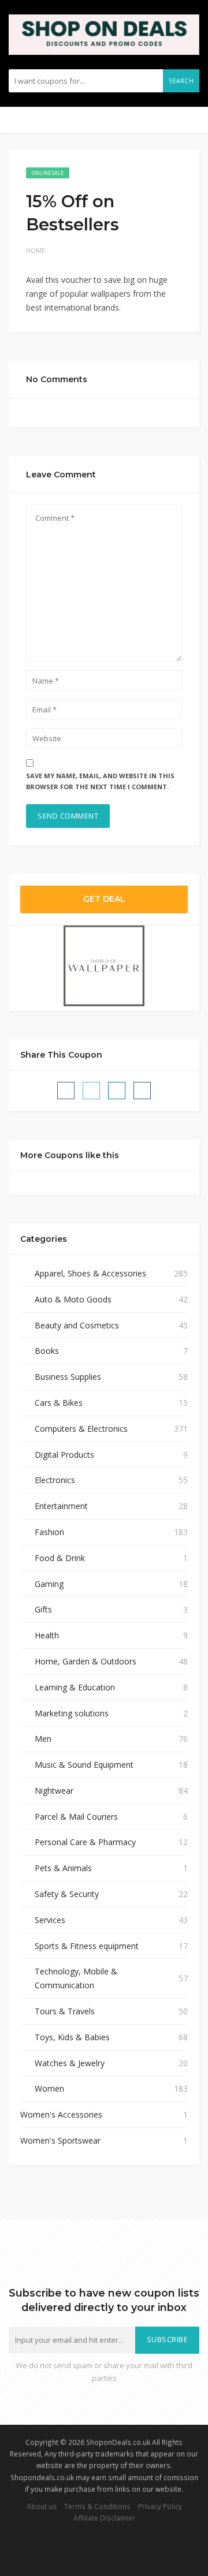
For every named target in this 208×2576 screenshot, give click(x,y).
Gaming (49, 1584)
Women (49, 2088)
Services (50, 1920)
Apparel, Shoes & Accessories (90, 1273)
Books (47, 1351)
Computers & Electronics (81, 1429)
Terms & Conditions (97, 2506)
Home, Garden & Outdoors (86, 1661)
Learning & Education (75, 1687)
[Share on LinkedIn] (117, 1091)
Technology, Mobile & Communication (76, 1978)
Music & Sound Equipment (84, 1765)
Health (47, 1635)
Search (181, 81)
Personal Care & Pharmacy (85, 1842)
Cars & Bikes (59, 1403)
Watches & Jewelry (70, 2063)
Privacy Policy (160, 2506)
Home (36, 250)
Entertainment (61, 1506)
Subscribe (168, 2340)
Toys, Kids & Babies (72, 2037)
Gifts (43, 1609)
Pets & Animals (63, 1868)
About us (42, 2506)
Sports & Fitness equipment (87, 1946)
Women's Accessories (61, 2114)
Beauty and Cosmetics (77, 1325)
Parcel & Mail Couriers (76, 1817)
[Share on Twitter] (91, 1091)
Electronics (55, 1480)
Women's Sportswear (60, 2140)
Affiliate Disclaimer (104, 2518)
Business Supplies (68, 1377)
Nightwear (54, 1791)
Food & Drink (60, 1558)
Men (43, 1739)
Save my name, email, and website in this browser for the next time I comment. (100, 781)
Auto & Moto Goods (73, 1299)
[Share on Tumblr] (142, 1091)
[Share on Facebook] (66, 1091)
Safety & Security (67, 1894)
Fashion (49, 1532)
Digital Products (64, 1455)
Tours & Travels (65, 2011)
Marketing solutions (72, 1713)
